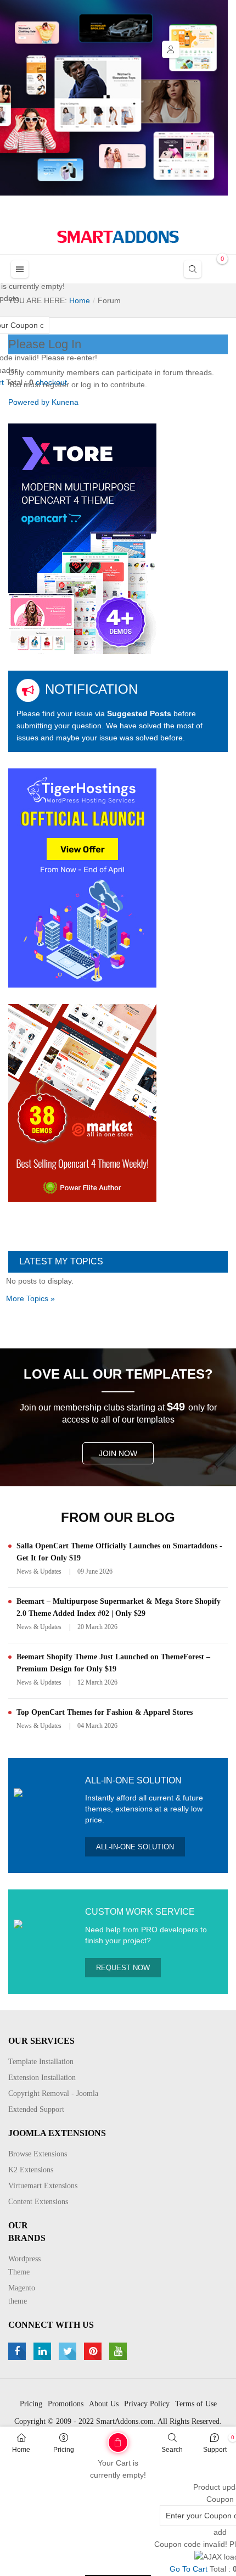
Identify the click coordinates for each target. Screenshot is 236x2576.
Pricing (64, 2450)
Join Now (118, 1453)
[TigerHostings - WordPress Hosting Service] (82, 877)
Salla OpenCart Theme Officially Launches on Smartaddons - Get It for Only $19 (119, 1552)
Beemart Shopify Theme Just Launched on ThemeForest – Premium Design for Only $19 (113, 1663)
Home (21, 2450)
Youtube (119, 2351)
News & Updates (39, 1571)
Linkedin (44, 2351)
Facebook (18, 2351)
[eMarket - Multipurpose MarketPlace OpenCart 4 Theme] (82, 1102)
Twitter (69, 2351)
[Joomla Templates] (118, 237)
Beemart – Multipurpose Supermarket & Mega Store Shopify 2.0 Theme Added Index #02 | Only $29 (119, 1607)
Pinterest (94, 2351)
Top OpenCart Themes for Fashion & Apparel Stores (105, 1712)
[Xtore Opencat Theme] (82, 538)
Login (171, 49)
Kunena (65, 402)
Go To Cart (95, 2439)
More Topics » (30, 1298)
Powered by (29, 402)
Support (215, 2450)
